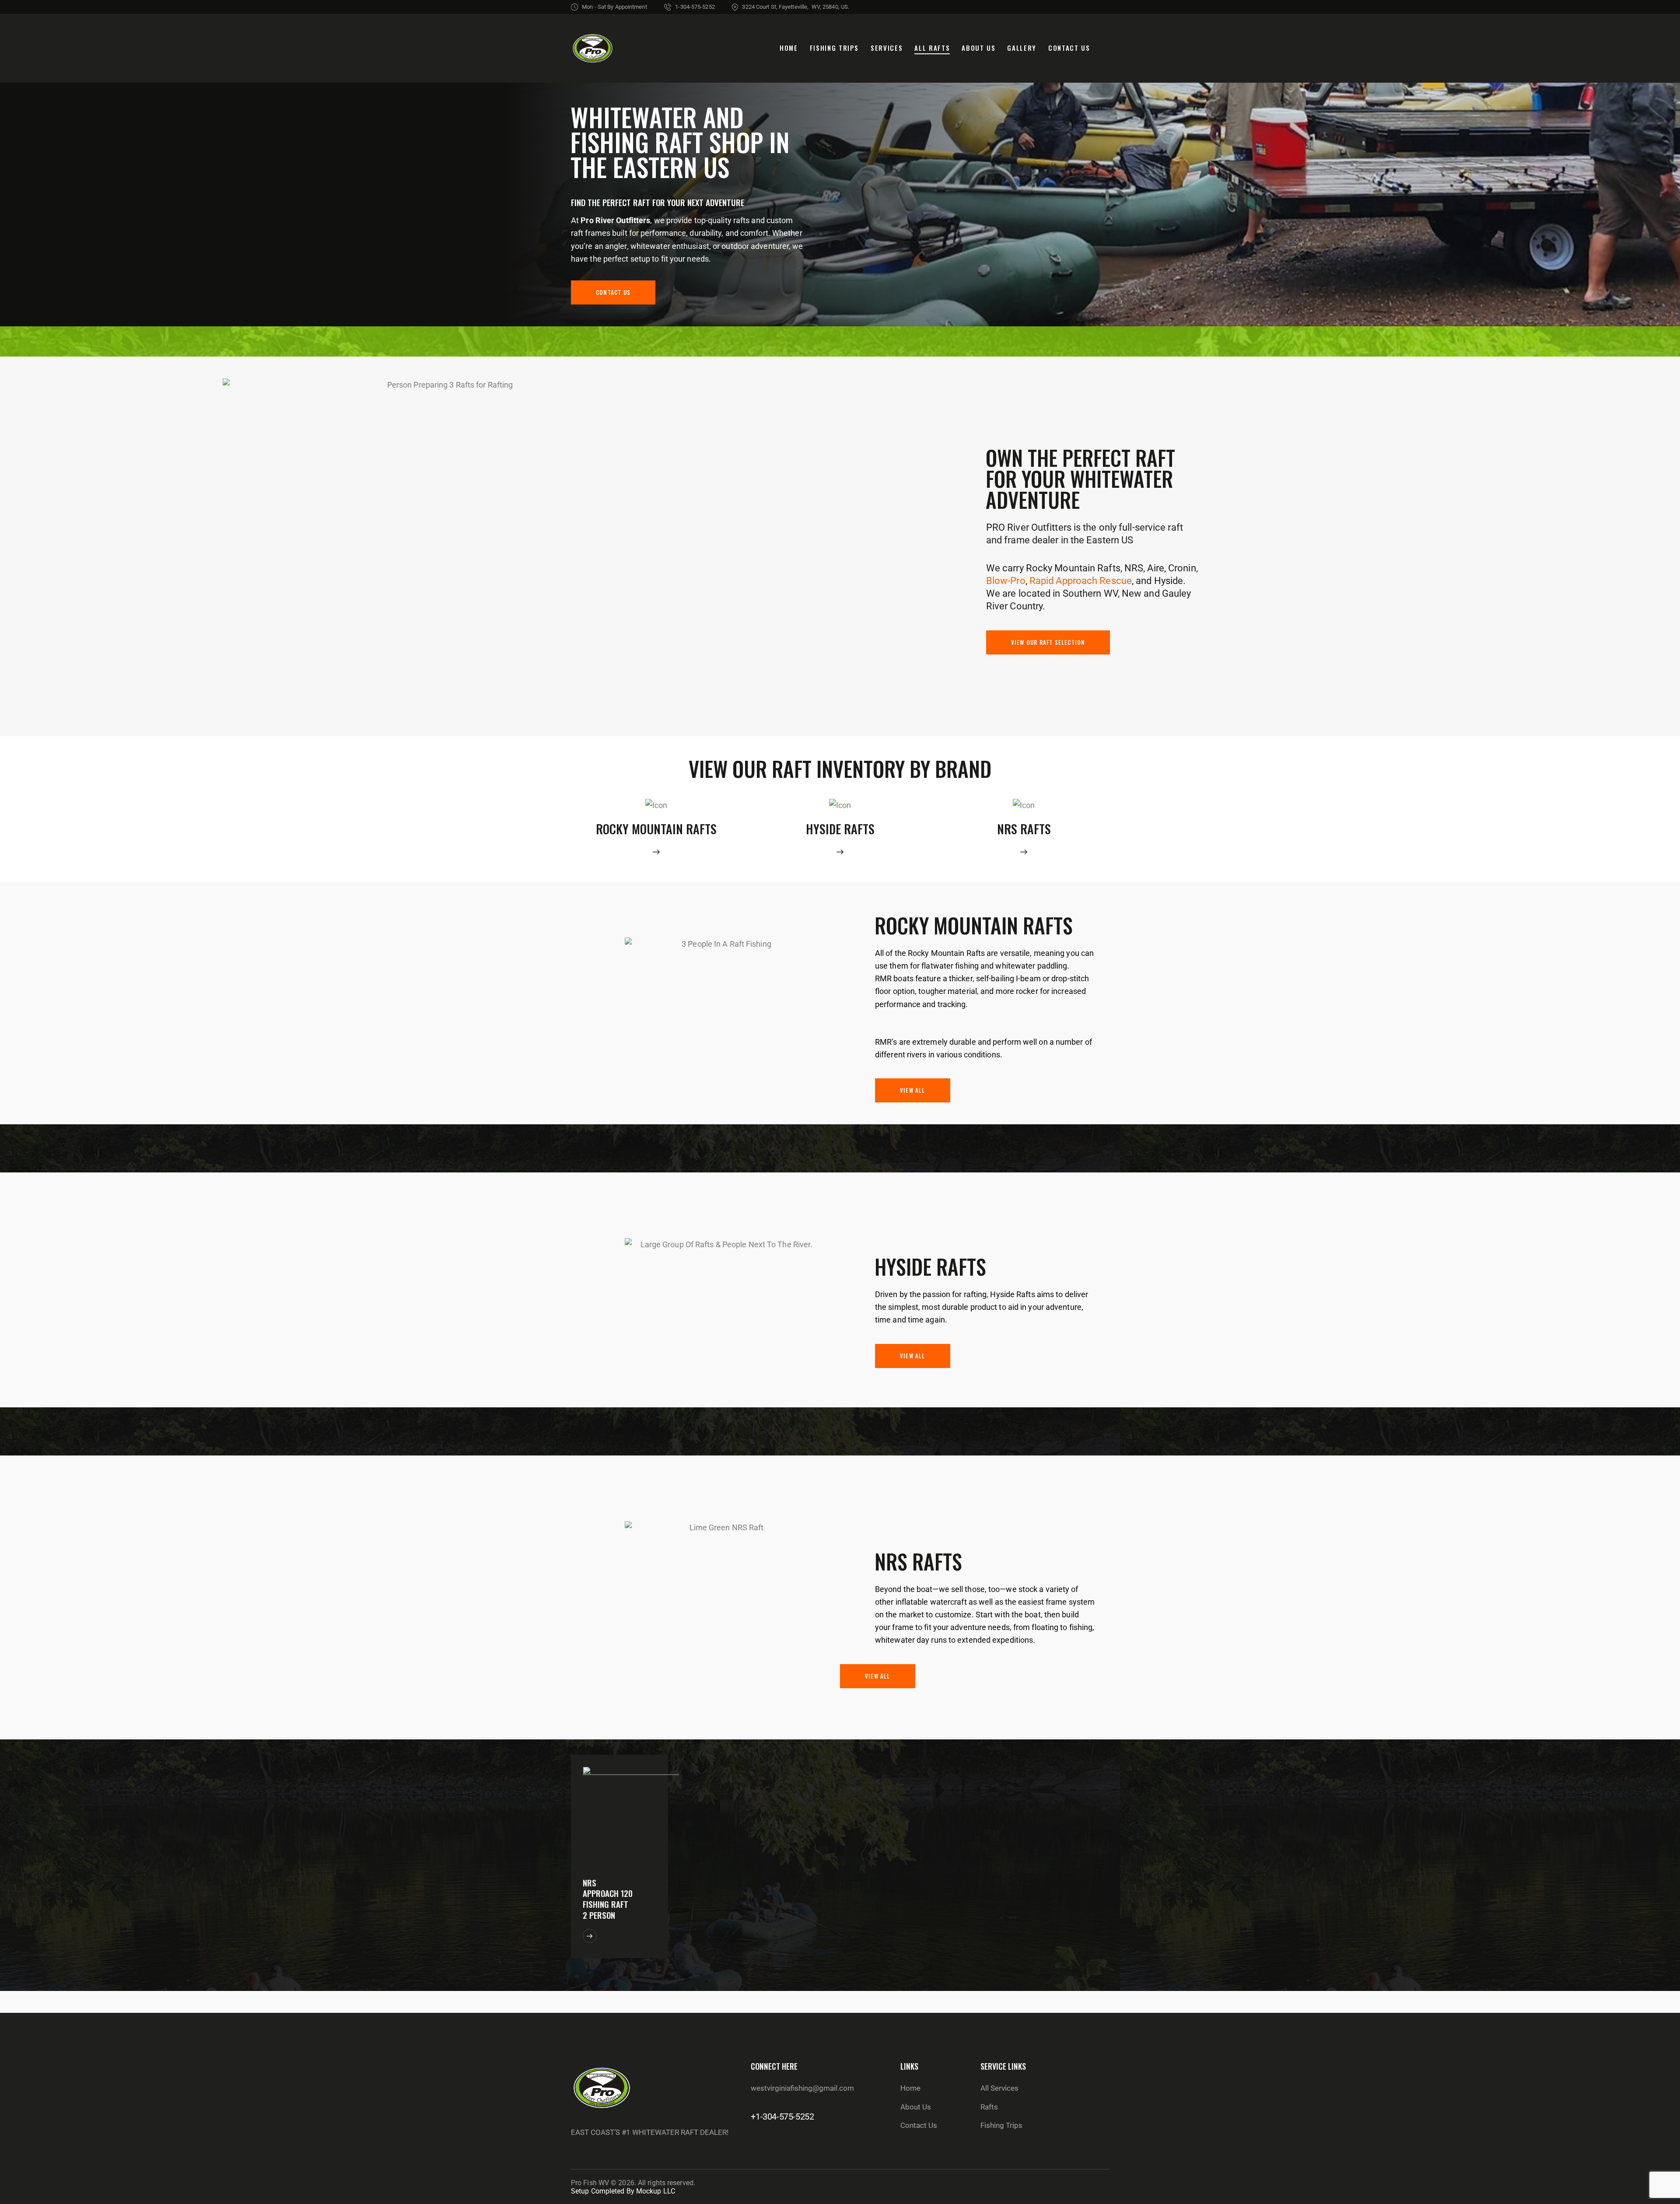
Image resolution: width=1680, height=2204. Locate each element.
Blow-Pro (1006, 581)
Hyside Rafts (840, 829)
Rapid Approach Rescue (1081, 581)
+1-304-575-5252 (782, 2117)
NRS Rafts (1024, 829)
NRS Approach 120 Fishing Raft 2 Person (608, 1899)
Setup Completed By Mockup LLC (623, 2191)
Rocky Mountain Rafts (656, 829)
